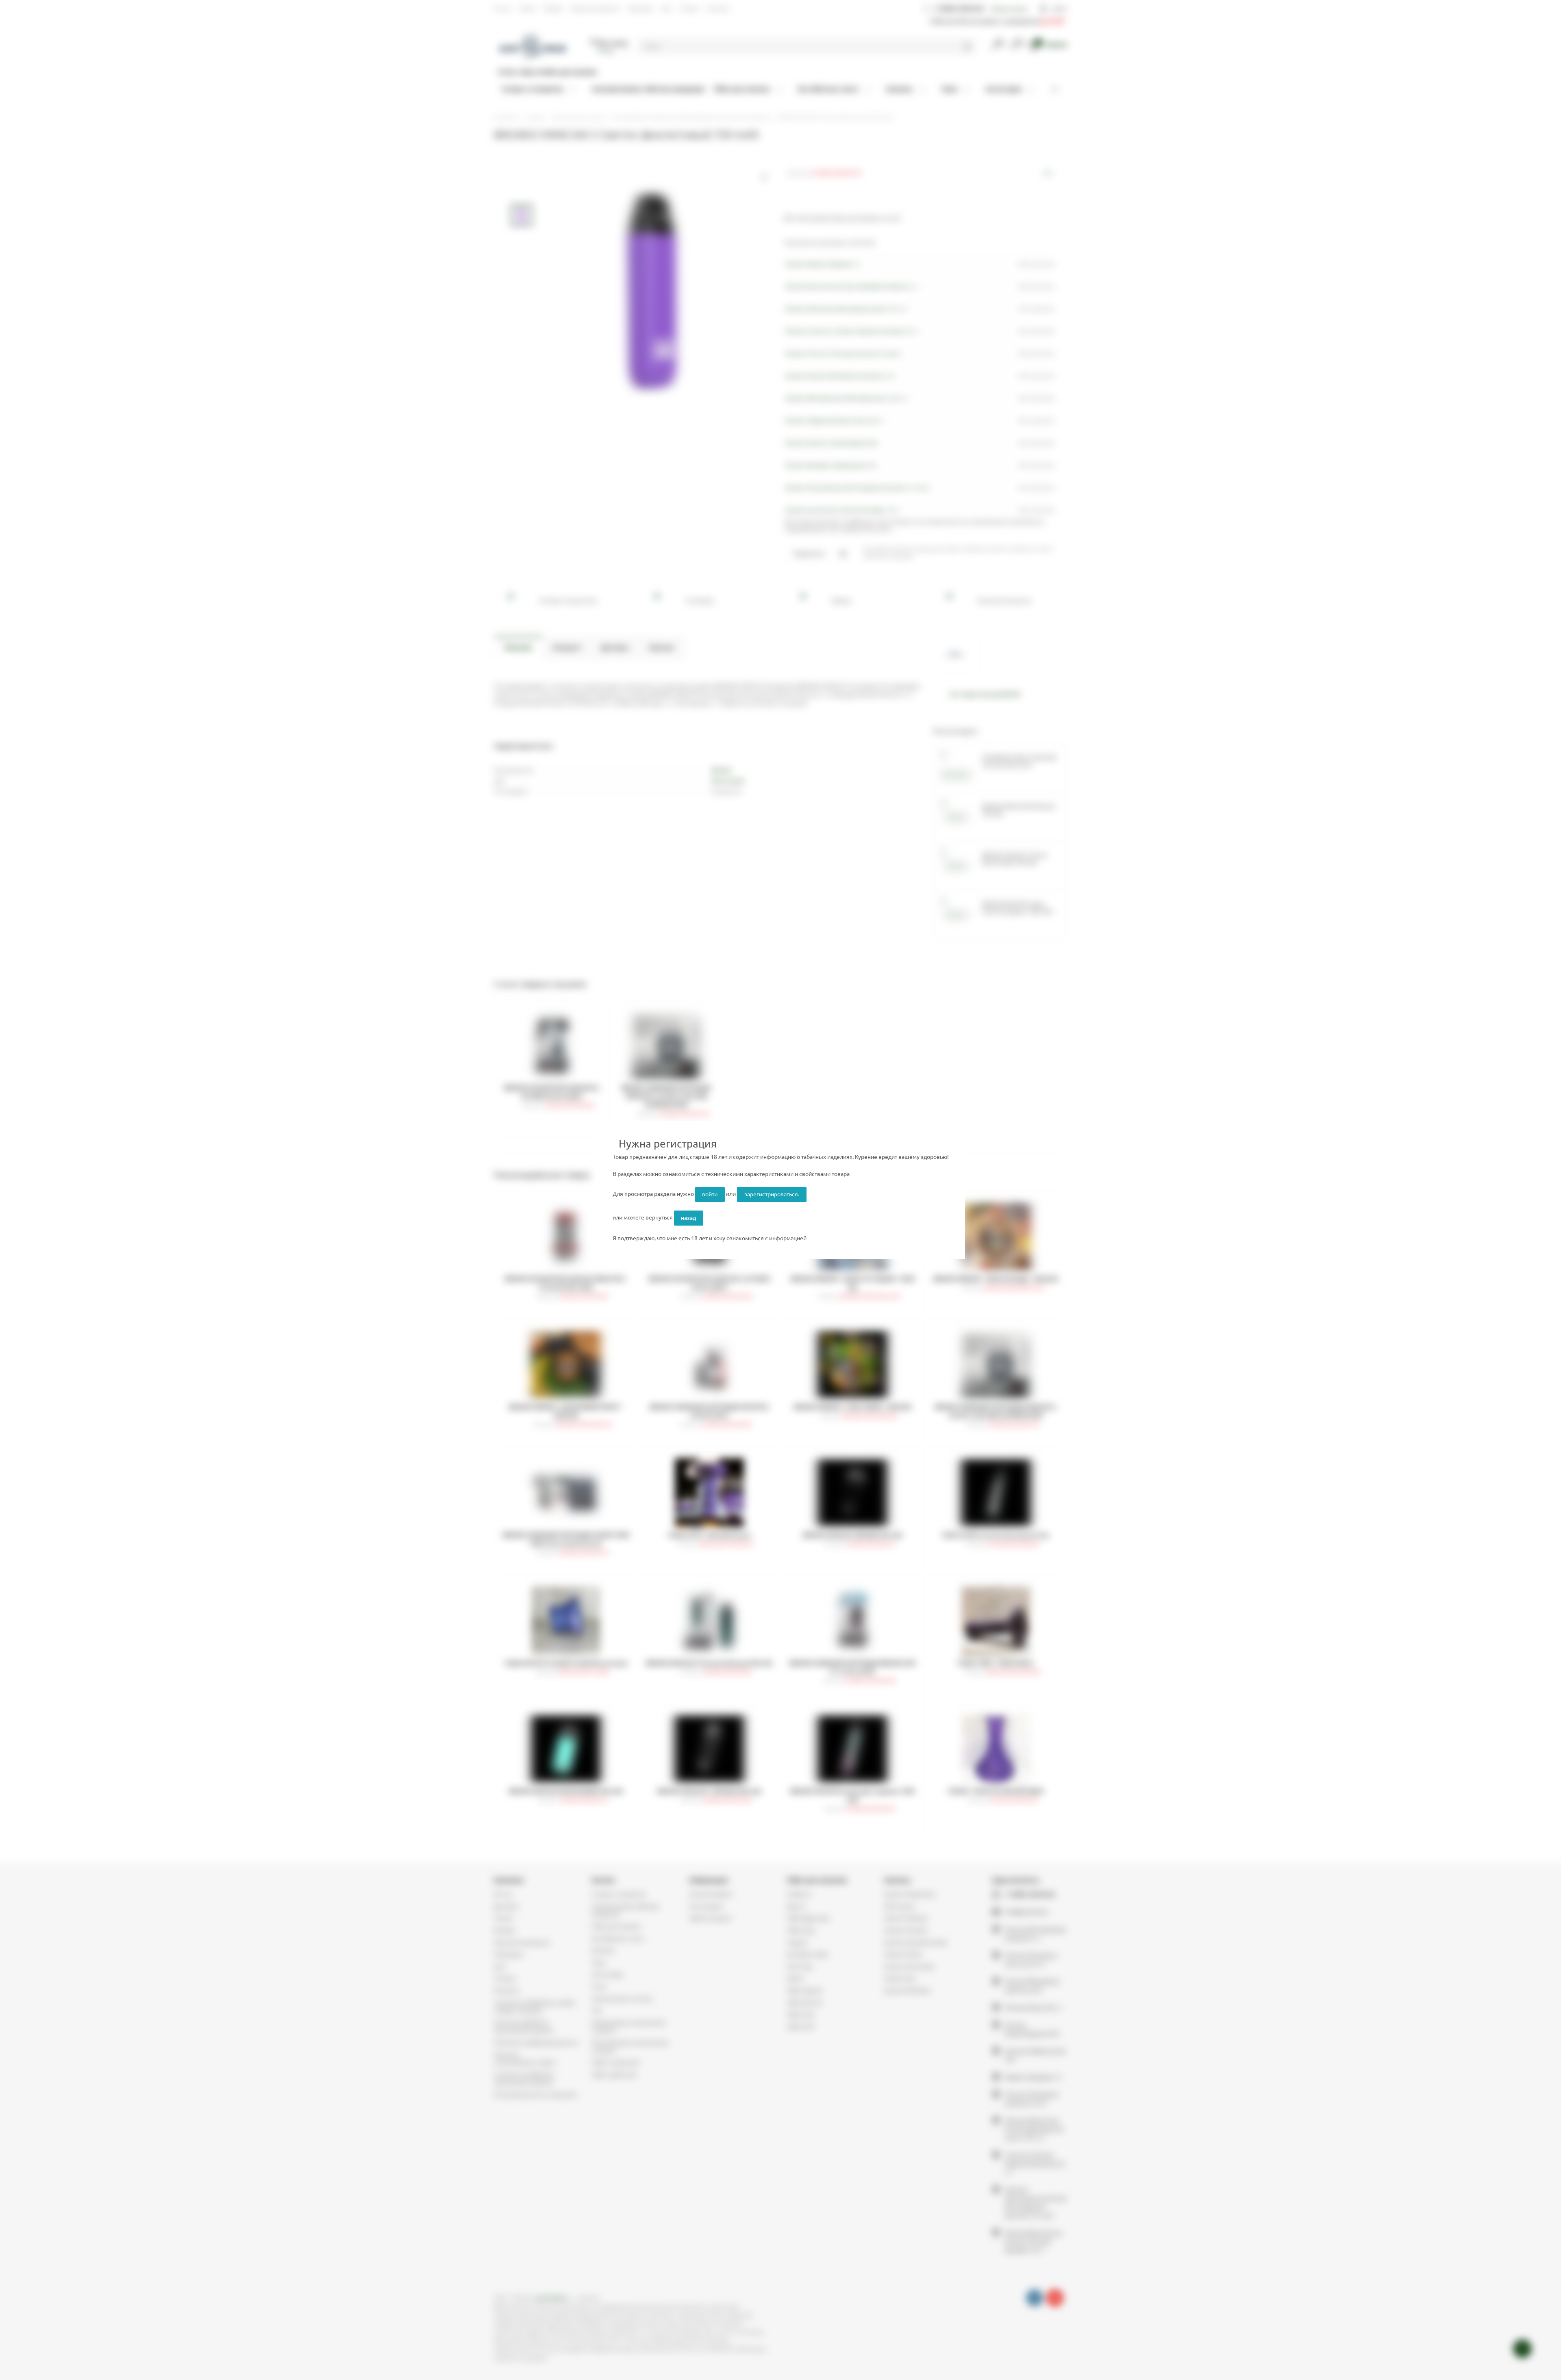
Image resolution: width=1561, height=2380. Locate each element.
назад (688, 1218)
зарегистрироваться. (772, 1194)
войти (710, 1194)
